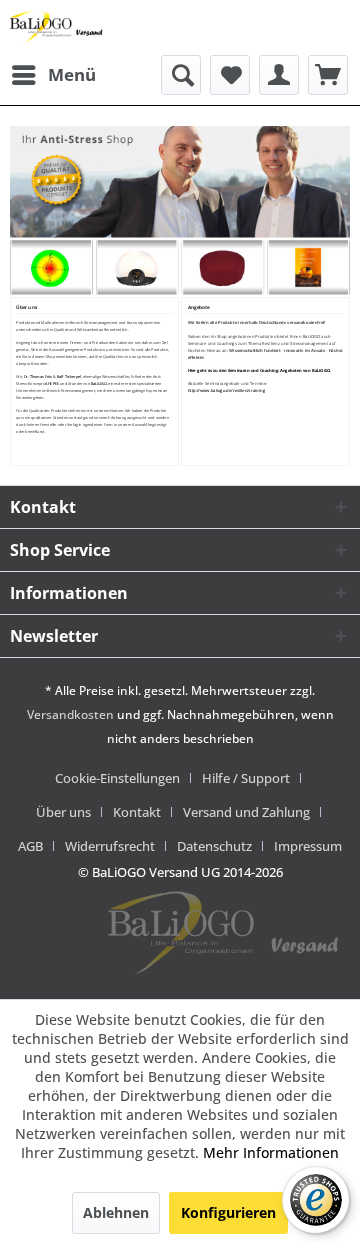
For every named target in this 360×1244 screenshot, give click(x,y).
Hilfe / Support (246, 778)
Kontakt (137, 812)
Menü (72, 74)
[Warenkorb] (328, 75)
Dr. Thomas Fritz (38, 376)
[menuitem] (53, 75)
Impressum (308, 846)
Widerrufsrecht (110, 846)
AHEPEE (52, 383)
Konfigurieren (228, 1212)
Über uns (63, 812)
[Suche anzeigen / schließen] (181, 75)
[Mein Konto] (279, 75)
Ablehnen (116, 1212)
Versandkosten (70, 714)
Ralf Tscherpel (69, 376)
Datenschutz (214, 846)
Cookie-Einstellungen (117, 778)
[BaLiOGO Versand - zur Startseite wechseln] (56, 27)
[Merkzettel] (230, 75)
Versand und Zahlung (246, 812)
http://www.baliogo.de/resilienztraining (226, 391)
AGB (30, 846)
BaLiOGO (99, 383)
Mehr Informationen (271, 1152)
